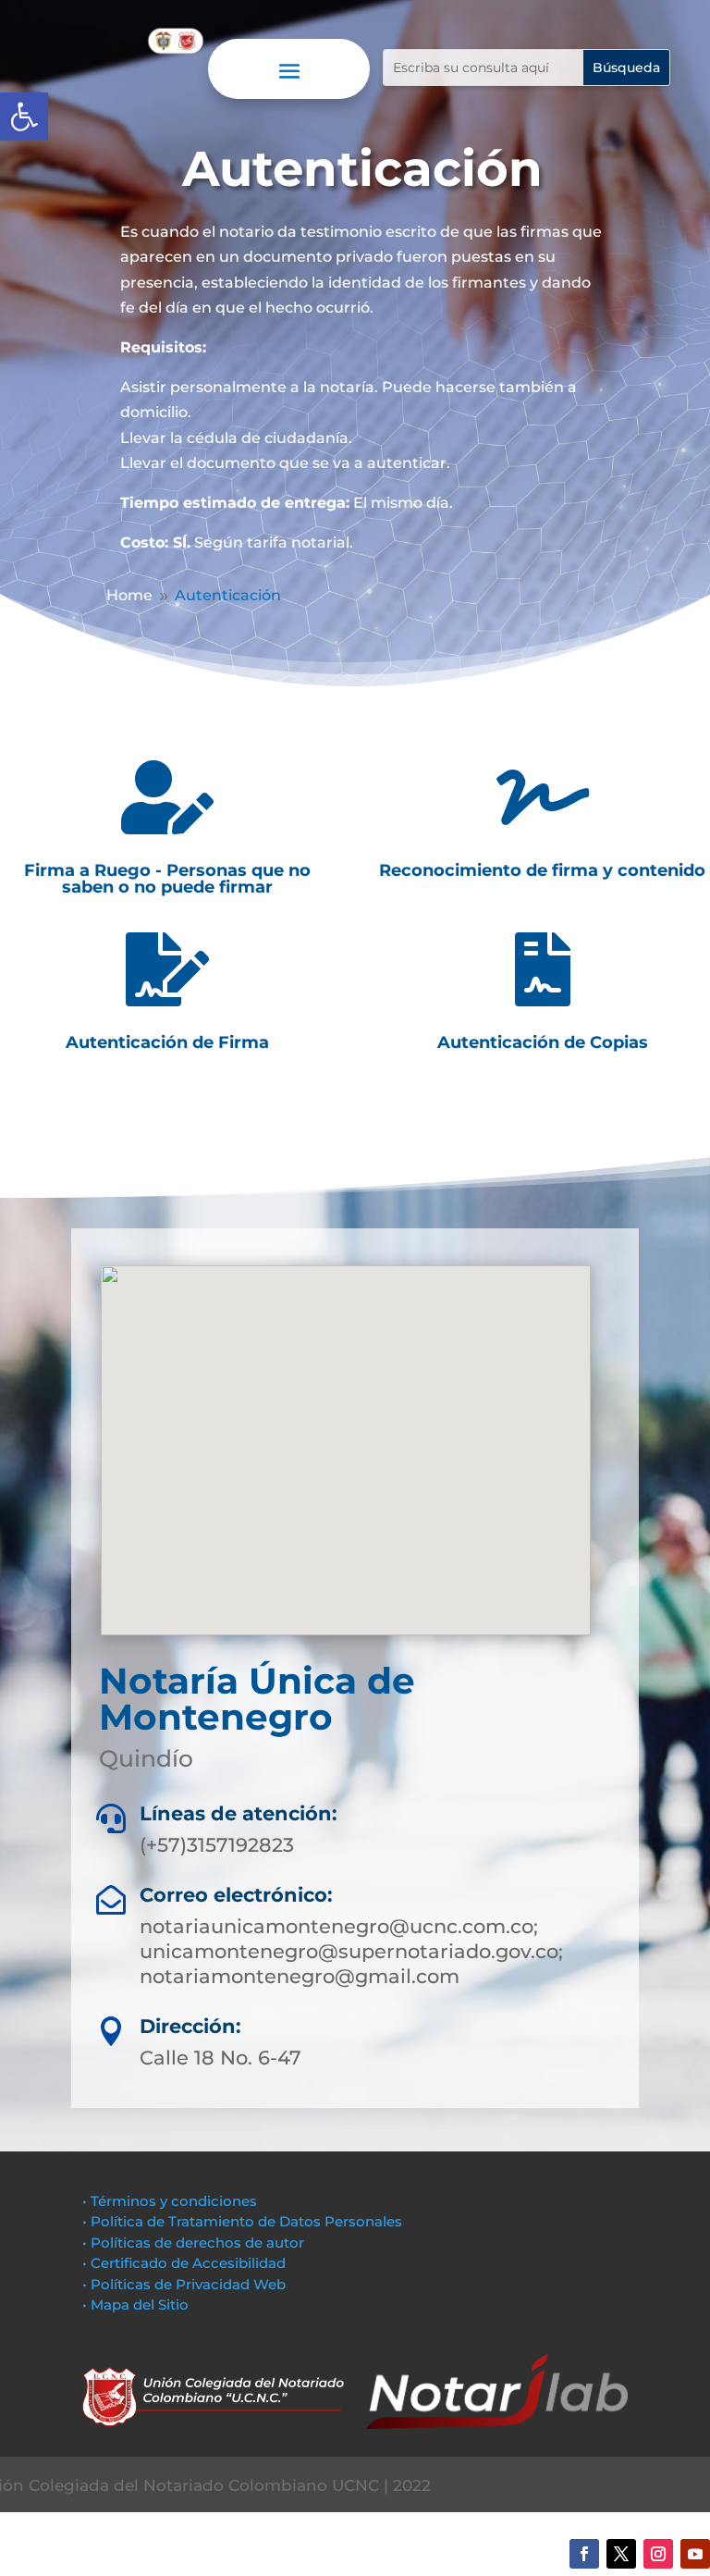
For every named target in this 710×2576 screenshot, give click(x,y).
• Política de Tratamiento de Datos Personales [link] (242, 2221)
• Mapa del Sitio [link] (137, 2305)
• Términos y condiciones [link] (170, 2201)
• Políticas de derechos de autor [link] (193, 2243)
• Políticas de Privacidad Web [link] (184, 2284)
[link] (24, 117)
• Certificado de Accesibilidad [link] (184, 2263)
